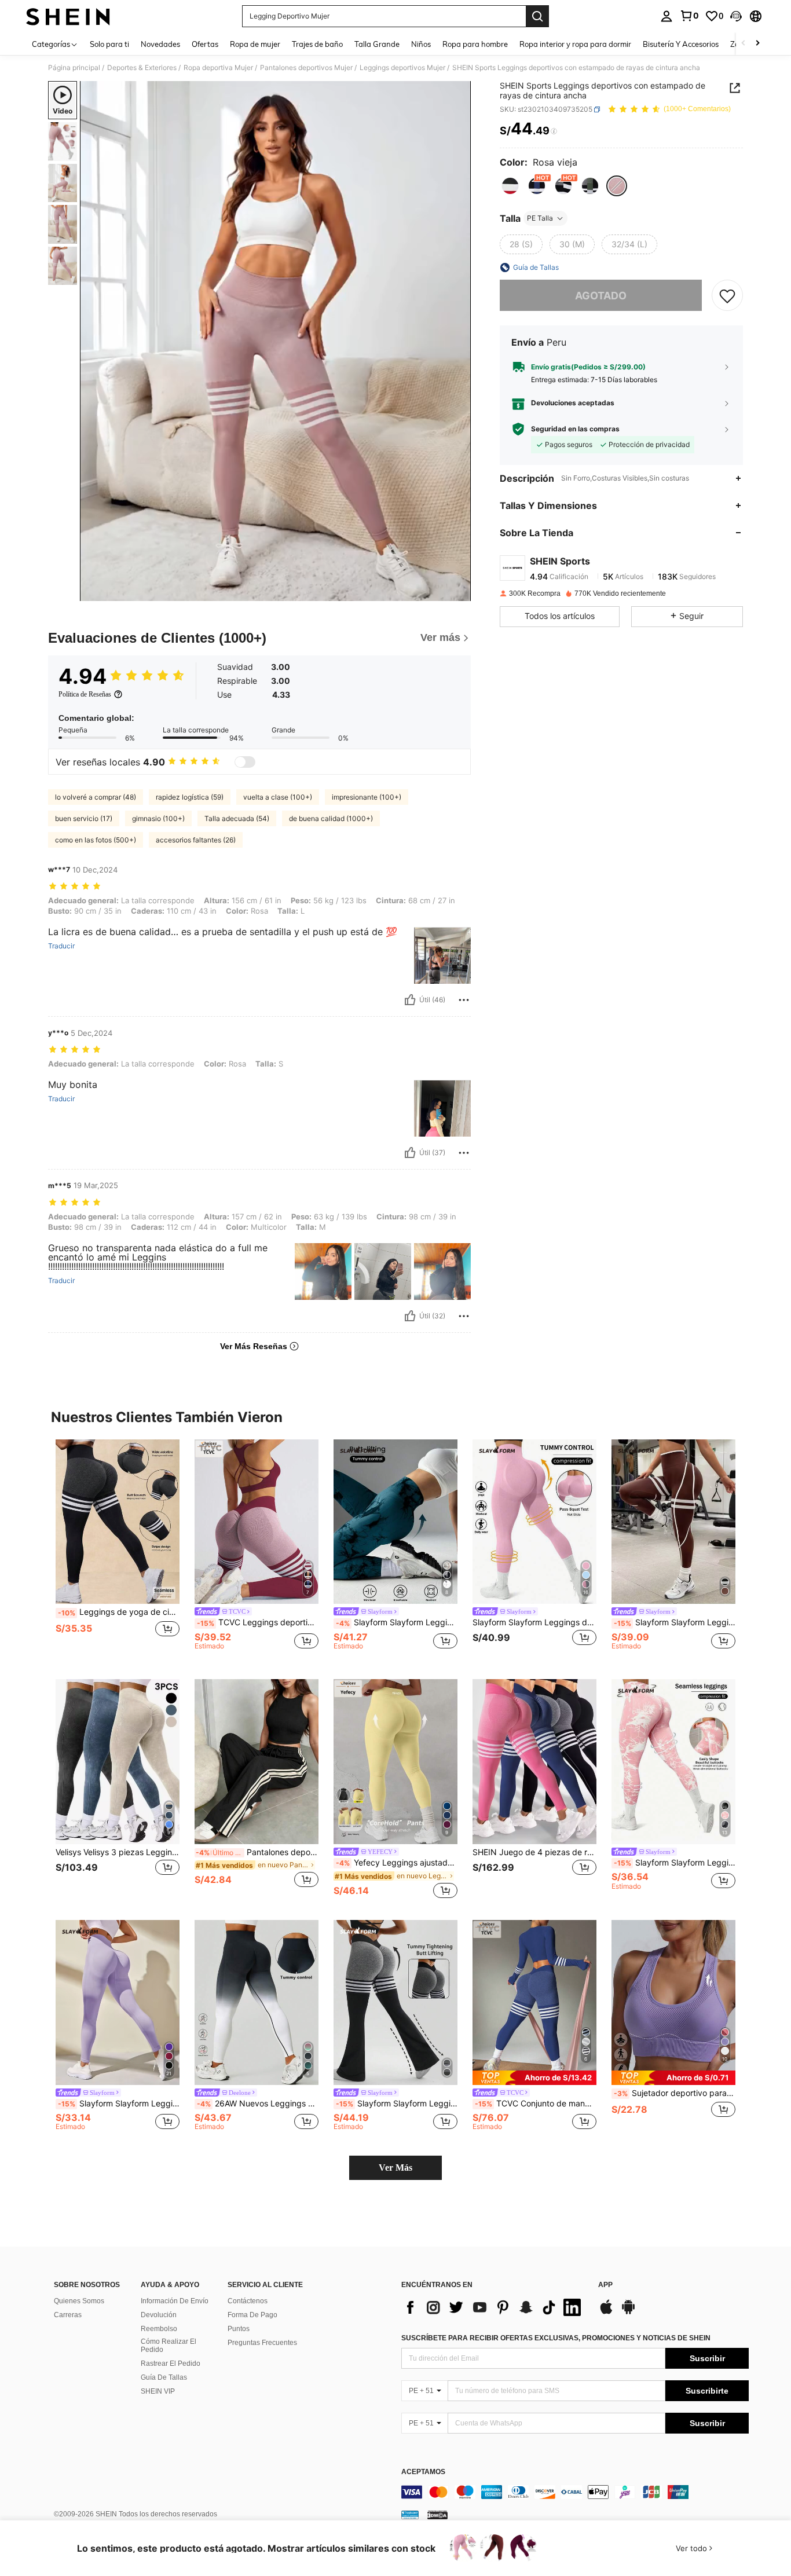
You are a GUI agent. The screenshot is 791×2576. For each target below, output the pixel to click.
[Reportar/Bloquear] (464, 1000)
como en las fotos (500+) (96, 840)
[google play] (628, 2313)
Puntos (239, 2329)
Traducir (61, 946)
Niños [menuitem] (421, 44)
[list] (494, 2307)
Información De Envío (175, 2301)
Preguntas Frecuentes (262, 2343)
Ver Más (395, 2168)
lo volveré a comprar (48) (96, 797)
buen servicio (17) (84, 818)
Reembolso (159, 2329)
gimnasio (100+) (158, 818)
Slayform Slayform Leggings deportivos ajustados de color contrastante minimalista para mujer (675, 1863)
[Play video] (276, 341)
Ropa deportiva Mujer (218, 68)
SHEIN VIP (158, 2391)
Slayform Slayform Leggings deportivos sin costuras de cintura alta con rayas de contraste (675, 1622)
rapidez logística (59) (190, 797)
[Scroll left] (744, 44)
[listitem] (118, 1550)
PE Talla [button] (540, 218)
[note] (534, 2078)
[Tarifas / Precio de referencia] (554, 131)
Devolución (159, 2315)
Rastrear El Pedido (171, 2364)
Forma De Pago (252, 2315)
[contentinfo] (575, 2492)
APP (605, 2285)
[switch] (245, 762)
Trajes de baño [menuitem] (317, 44)
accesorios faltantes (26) (196, 840)
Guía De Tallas (164, 2377)
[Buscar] (537, 16)
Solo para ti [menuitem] (109, 44)
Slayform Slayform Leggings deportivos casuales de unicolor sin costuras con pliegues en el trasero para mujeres (119, 2104)
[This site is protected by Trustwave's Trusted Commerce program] (410, 2515)
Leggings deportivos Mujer (402, 68)
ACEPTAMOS (423, 2472)
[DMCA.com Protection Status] (437, 2515)
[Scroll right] (757, 44)
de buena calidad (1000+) (331, 818)
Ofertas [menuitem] (205, 44)
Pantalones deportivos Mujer (306, 68)
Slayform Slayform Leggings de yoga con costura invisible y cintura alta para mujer (534, 1622)
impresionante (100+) (367, 797)
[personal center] (667, 16)
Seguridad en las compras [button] (575, 429)
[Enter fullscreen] (459, 592)
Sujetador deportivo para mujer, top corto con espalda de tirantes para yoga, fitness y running (675, 2093)
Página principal (74, 68)
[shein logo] (68, 16)
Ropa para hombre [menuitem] (475, 44)
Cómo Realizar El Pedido (169, 2346)
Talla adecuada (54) (237, 818)
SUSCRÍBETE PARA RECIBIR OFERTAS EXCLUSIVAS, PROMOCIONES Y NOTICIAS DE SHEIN (556, 2338)
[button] (736, 16)
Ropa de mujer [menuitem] (255, 44)
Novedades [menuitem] (160, 44)
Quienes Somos (79, 2301)
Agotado (601, 296)
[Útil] (410, 1000)
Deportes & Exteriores (142, 68)
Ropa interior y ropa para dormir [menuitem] (575, 44)
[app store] (606, 2313)
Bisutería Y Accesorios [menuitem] (681, 44)
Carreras (68, 2315)
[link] (689, 16)
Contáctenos (248, 2301)
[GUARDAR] (727, 295)
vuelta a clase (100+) (278, 797)
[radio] (510, 186)
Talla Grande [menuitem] (377, 44)
